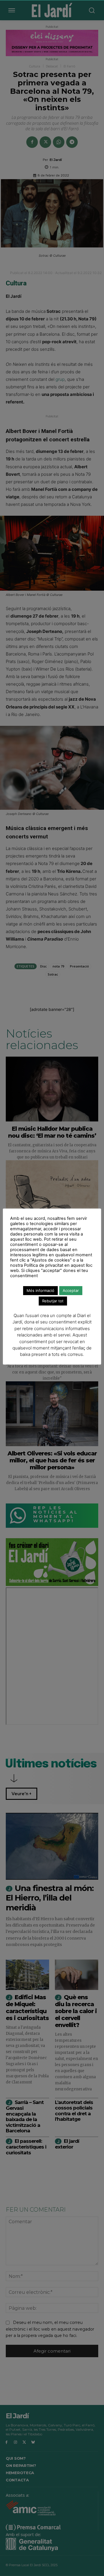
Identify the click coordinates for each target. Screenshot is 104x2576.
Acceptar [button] (71, 1290)
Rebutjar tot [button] (53, 1301)
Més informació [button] (40, 1290)
